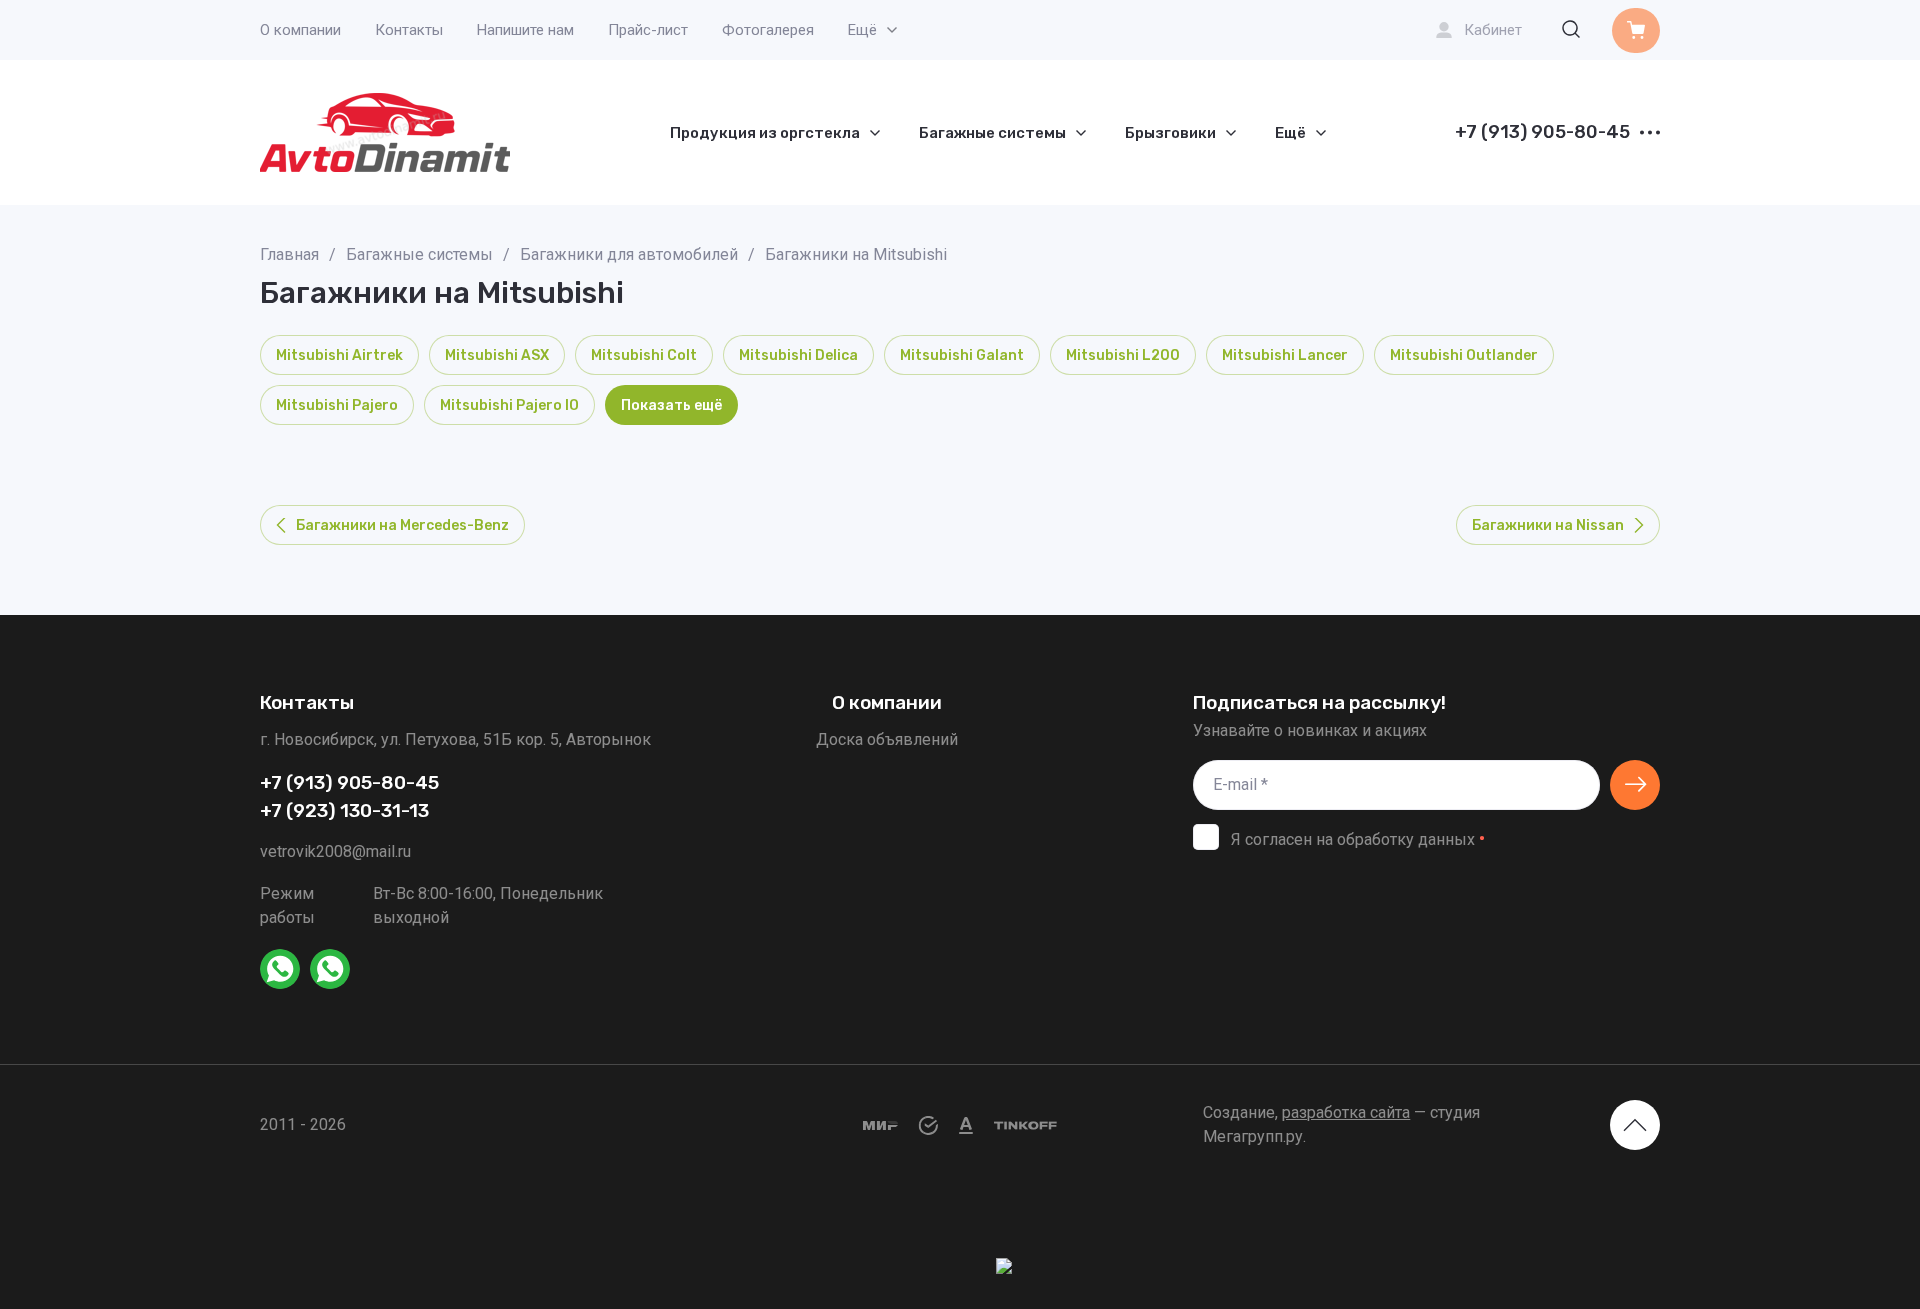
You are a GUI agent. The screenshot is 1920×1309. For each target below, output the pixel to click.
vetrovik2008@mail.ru (335, 851)
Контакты (409, 30)
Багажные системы (419, 254)
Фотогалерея (768, 30)
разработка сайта (1346, 1112)
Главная (289, 254)
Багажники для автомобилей (629, 254)
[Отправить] (1635, 785)
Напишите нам (525, 30)
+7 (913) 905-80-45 (1542, 133)
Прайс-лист (648, 30)
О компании (300, 30)
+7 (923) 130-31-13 (344, 811)
